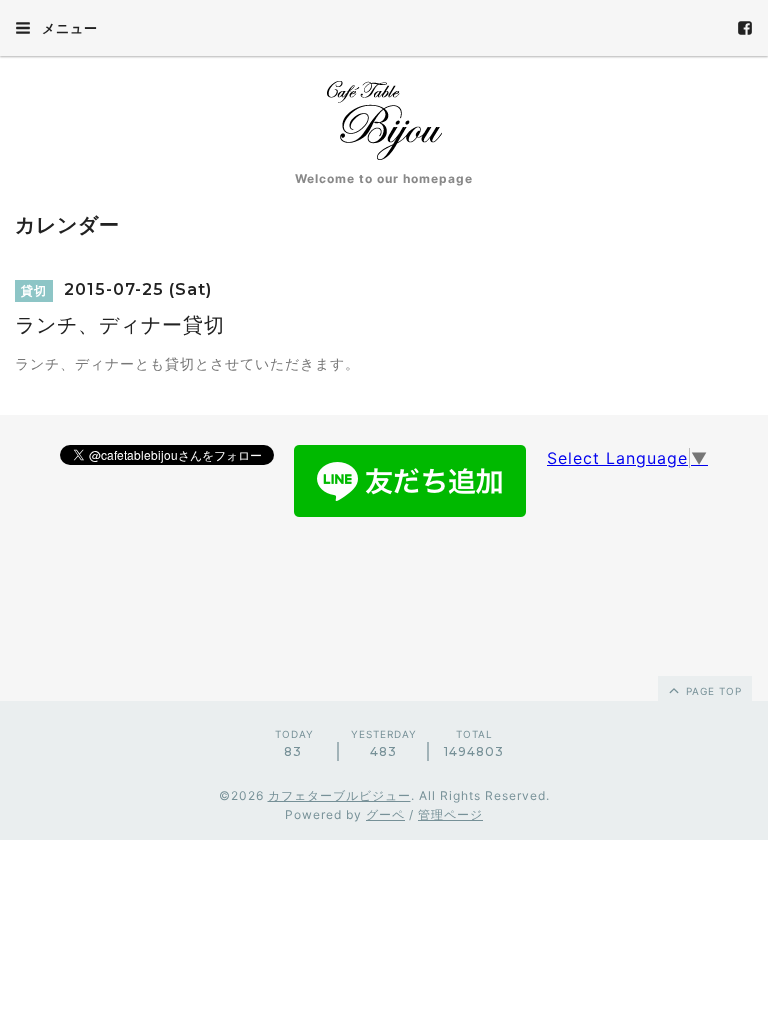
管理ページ (450, 814)
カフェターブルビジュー (339, 795)
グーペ (385, 814)
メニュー (68, 28)
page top (712, 691)
